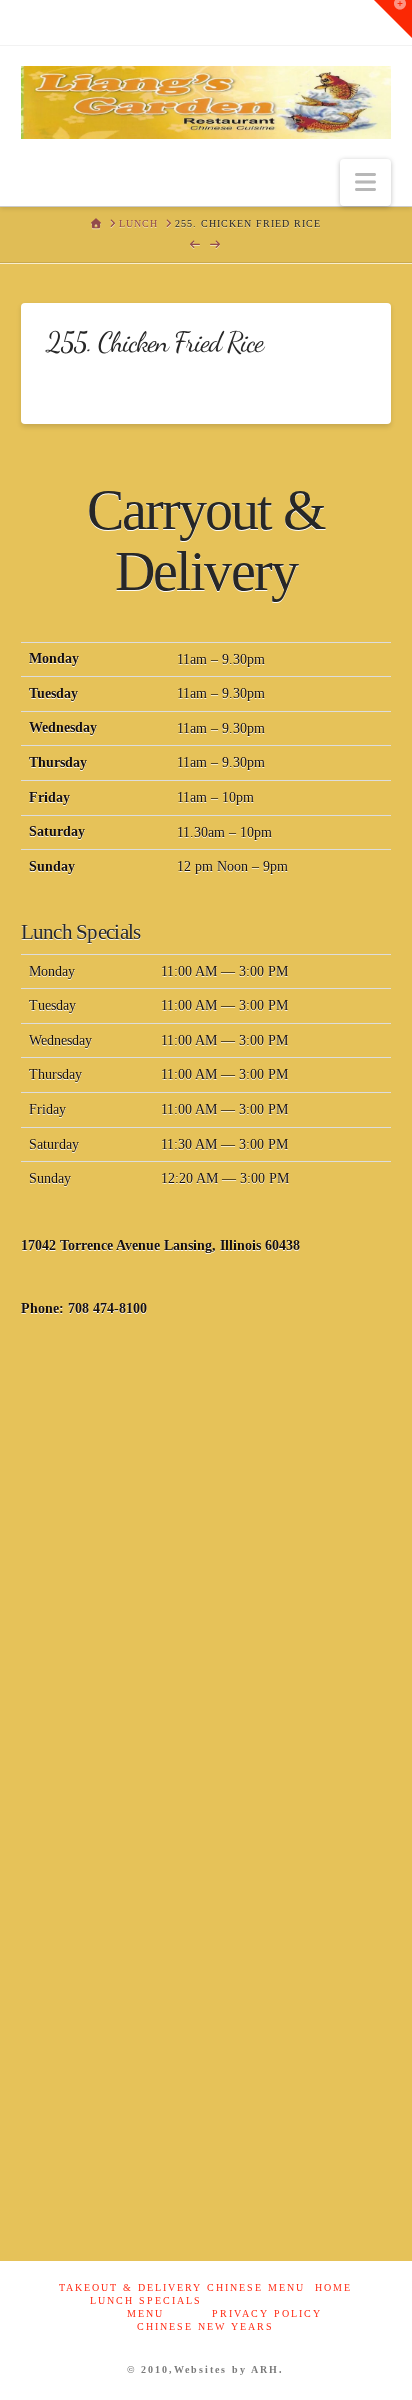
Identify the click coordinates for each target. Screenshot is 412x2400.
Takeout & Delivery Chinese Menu (182, 2287)
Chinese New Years (205, 2326)
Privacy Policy (267, 2313)
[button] (365, 182)
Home (333, 2287)
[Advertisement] (206, 1565)
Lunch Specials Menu (146, 2307)
